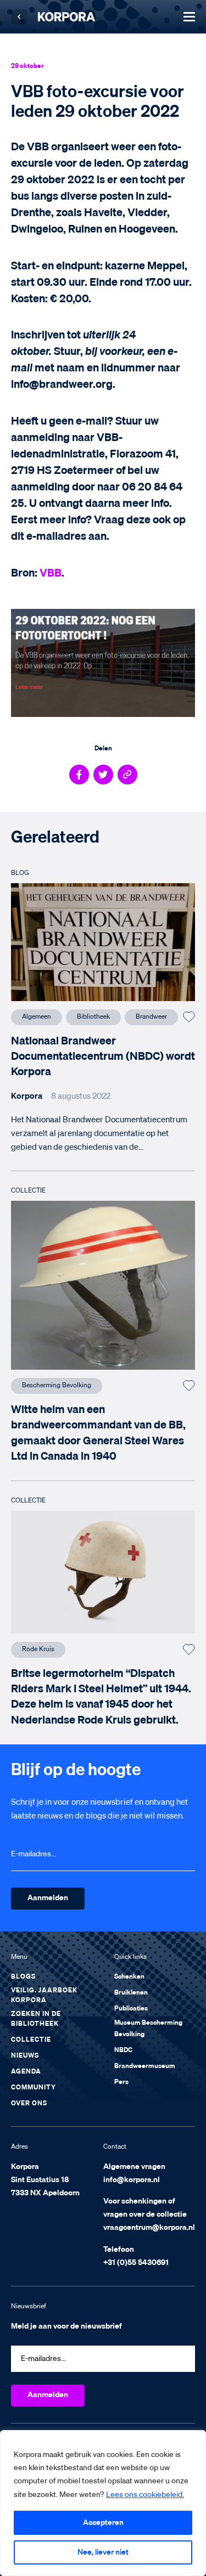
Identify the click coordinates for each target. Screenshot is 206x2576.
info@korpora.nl (132, 2180)
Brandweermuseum (145, 2066)
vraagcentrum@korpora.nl (149, 2228)
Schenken (129, 1977)
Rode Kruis (38, 1649)
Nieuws (25, 2056)
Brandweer (151, 1017)
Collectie (31, 2040)
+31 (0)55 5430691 (136, 2263)
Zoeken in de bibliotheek (36, 2019)
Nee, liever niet (103, 2552)
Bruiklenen (131, 1993)
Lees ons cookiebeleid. (145, 2495)
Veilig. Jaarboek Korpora (44, 1996)
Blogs (23, 1977)
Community (34, 2088)
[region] (103, 2503)
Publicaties (131, 2009)
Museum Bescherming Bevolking (148, 2029)
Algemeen (37, 1017)
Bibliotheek (93, 1017)
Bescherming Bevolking (57, 1386)
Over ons (29, 2104)
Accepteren (103, 2523)
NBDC (123, 2050)
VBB (51, 573)
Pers (121, 2082)
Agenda (26, 2072)
